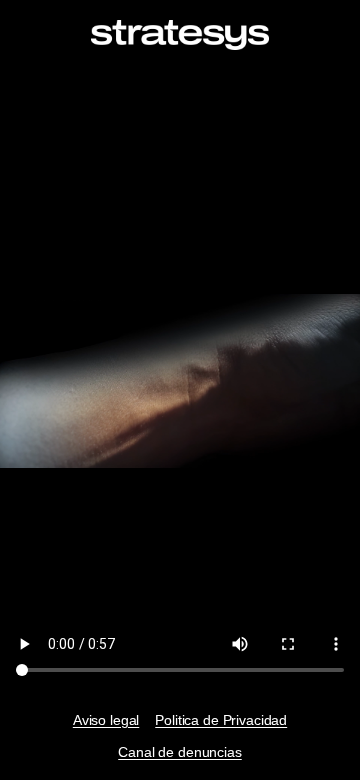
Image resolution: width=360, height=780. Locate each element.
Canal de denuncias (179, 752)
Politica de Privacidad (221, 720)
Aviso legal (106, 720)
